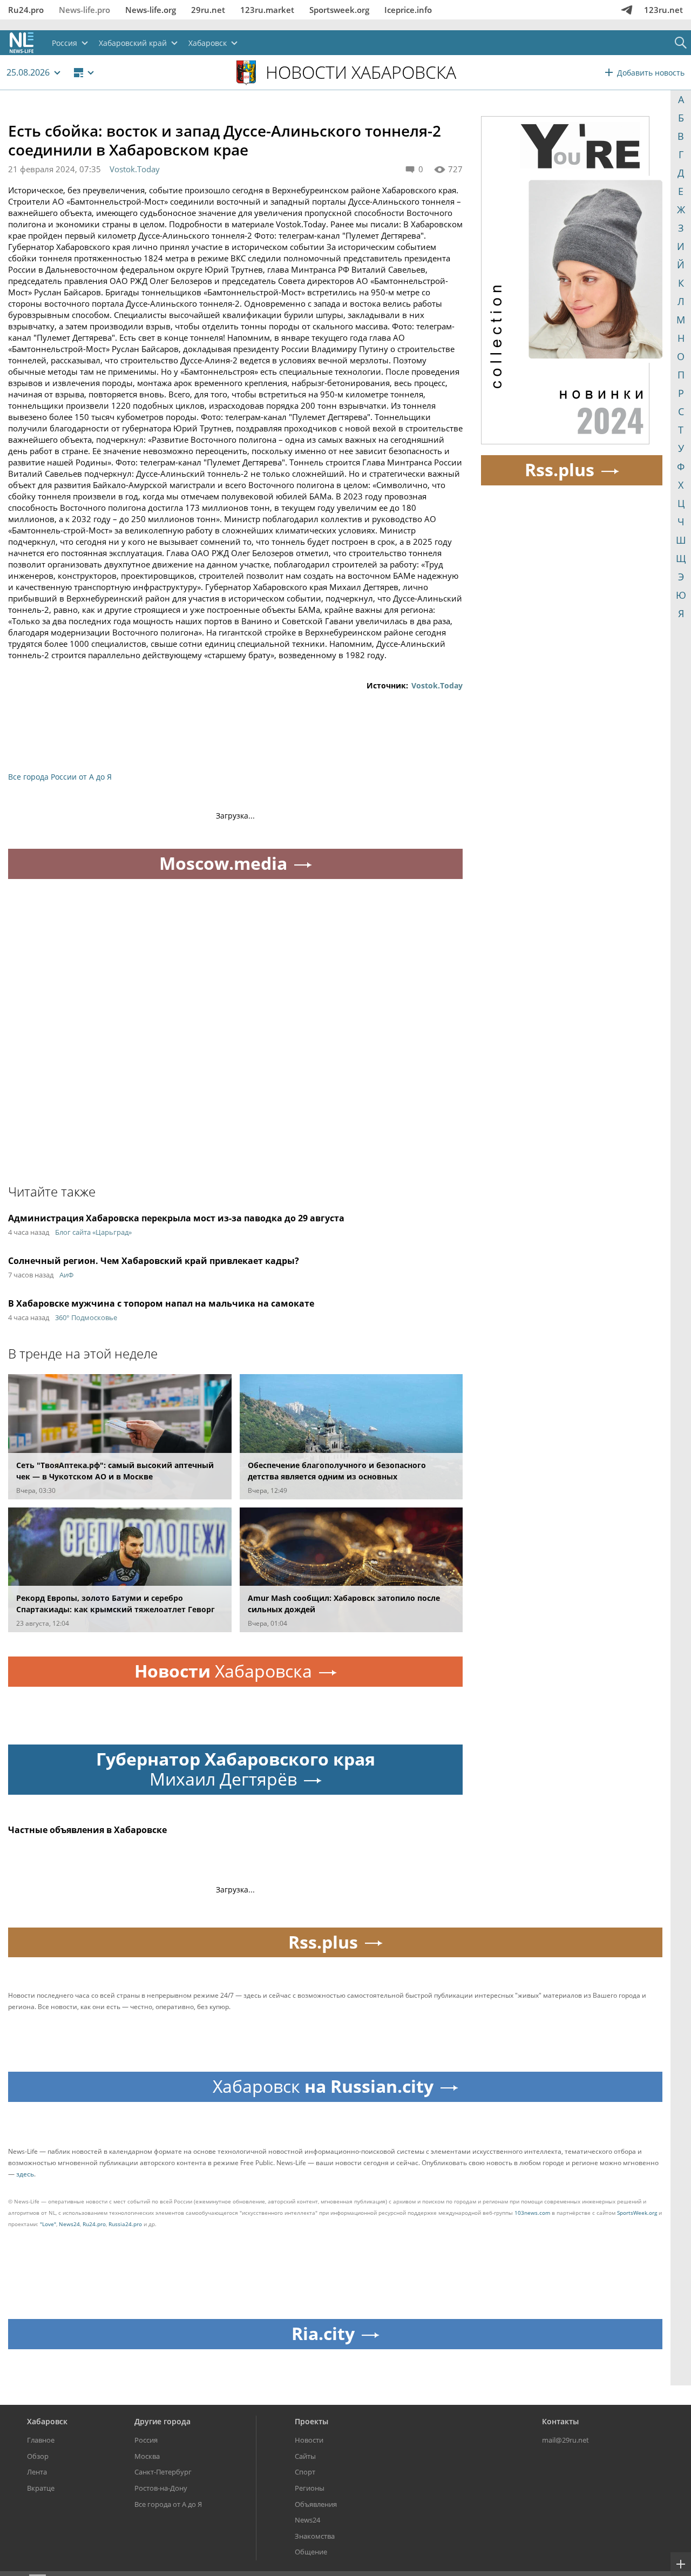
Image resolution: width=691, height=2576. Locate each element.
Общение (311, 2552)
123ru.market (267, 10)
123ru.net (663, 10)
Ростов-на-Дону (161, 2488)
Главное (41, 2440)
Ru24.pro (26, 10)
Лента (37, 2472)
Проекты (311, 2421)
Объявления (316, 2504)
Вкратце (41, 2488)
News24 (69, 2224)
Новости (309, 2440)
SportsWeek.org (637, 2213)
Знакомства (315, 2536)
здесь (25, 2174)
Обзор (38, 2456)
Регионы (310, 2488)
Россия (146, 2440)
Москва (147, 2456)
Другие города (162, 2421)
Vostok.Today (135, 169)
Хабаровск (47, 2421)
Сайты (305, 2456)
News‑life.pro (84, 10)
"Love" (48, 2224)
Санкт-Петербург (163, 2472)
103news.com (532, 2213)
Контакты (560, 2421)
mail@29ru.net (565, 2440)
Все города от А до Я (168, 2504)
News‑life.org (151, 10)
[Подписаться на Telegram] (627, 10)
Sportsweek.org (339, 10)
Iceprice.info (408, 10)
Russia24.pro (125, 2224)
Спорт (305, 2472)
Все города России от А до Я (60, 777)
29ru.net (208, 10)
